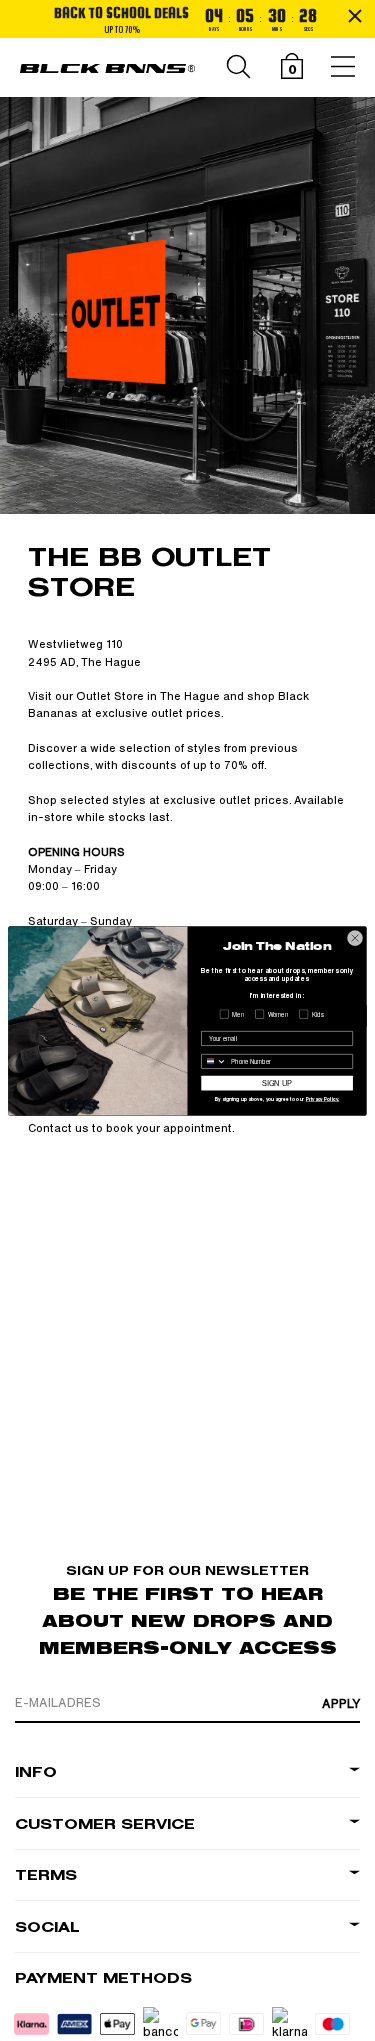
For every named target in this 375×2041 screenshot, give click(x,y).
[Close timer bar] (355, 16)
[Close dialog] (355, 938)
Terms (46, 1875)
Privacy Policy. (323, 1099)
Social (47, 1927)
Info (36, 1772)
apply (341, 1704)
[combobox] (214, 1061)
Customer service (105, 1824)
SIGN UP (277, 1082)
